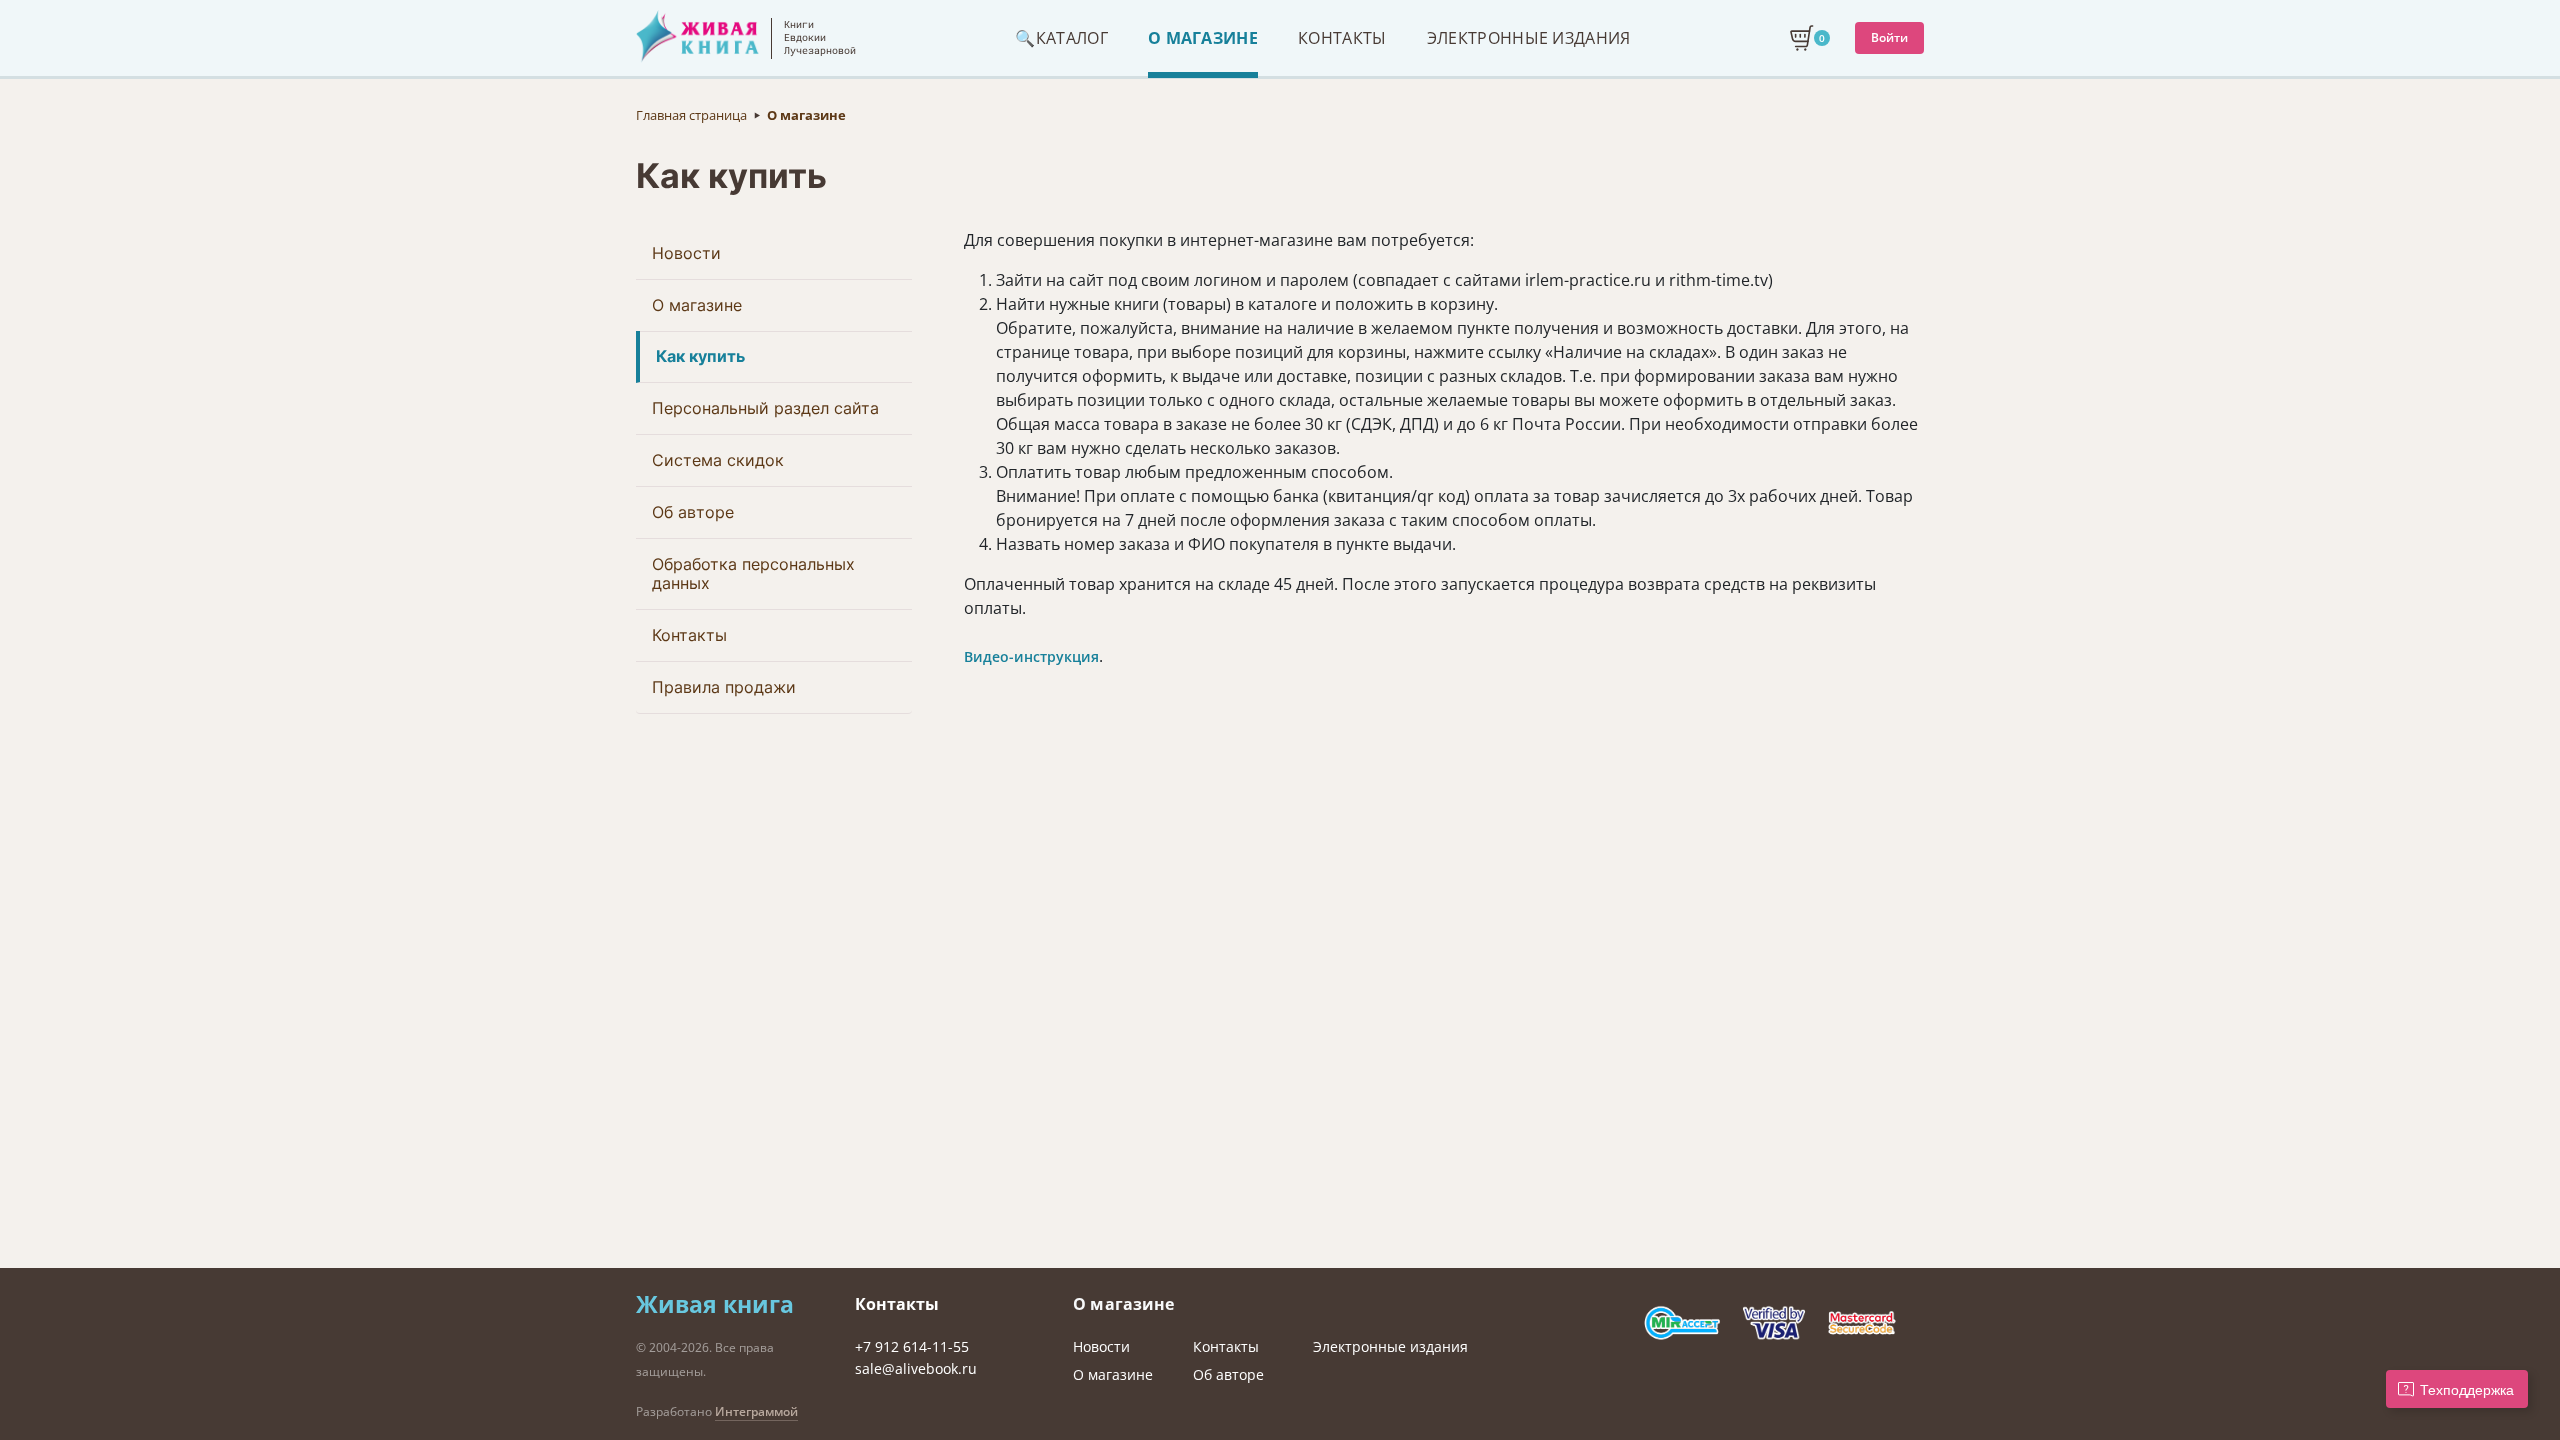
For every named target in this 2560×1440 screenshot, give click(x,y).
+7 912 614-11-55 (912, 1346)
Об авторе (693, 512)
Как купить (700, 356)
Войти (1889, 37)
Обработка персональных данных (753, 573)
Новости (686, 253)
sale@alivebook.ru (916, 1368)
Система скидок (718, 460)
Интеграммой (756, 1411)
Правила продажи (724, 687)
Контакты (689, 635)
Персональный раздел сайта (765, 408)
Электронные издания (1390, 1346)
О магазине (697, 305)
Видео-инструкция (1031, 656)
